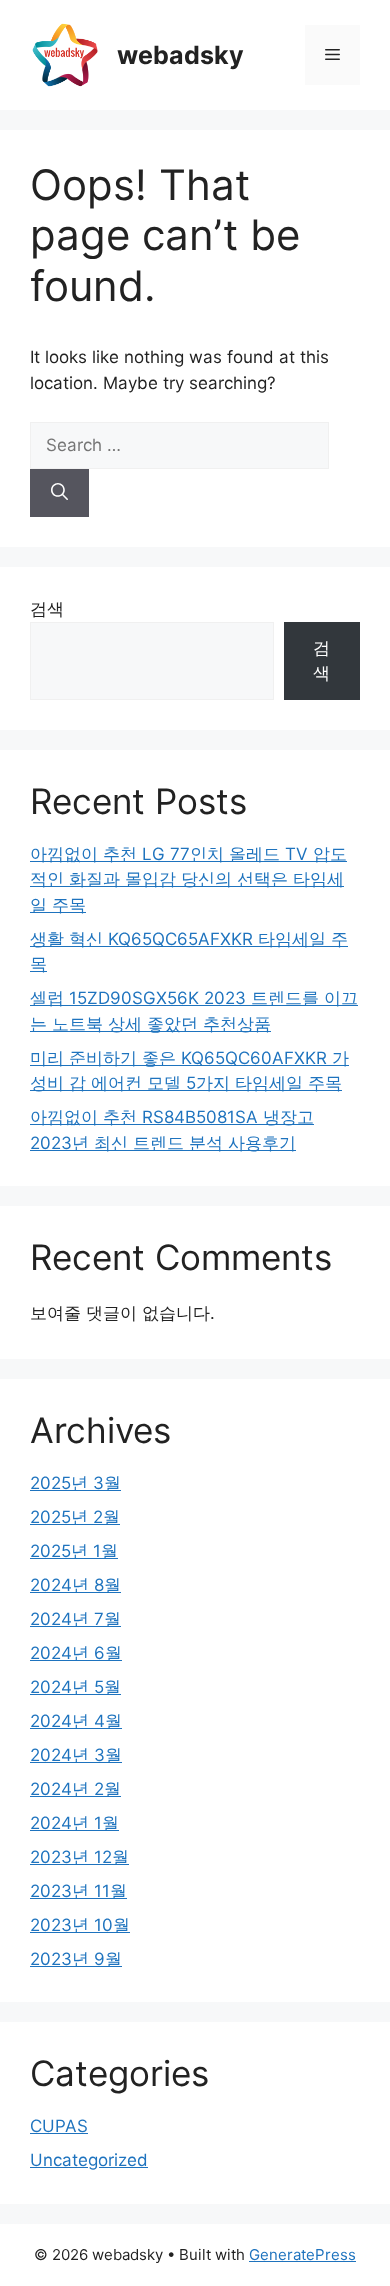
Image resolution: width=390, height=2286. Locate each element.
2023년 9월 (76, 1959)
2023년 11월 (78, 1891)
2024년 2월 (75, 1789)
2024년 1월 (74, 1823)
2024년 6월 (76, 1653)
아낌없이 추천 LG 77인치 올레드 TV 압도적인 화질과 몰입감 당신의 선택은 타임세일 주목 (188, 879)
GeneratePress (302, 2254)
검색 (47, 609)
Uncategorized (89, 2160)
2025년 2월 (75, 1517)
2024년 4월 (76, 1721)
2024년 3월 (76, 1755)
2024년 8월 (75, 1585)
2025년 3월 (75, 1483)
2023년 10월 (80, 1925)
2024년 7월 (75, 1619)
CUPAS (59, 2126)
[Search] (59, 493)
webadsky (180, 55)
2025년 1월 (74, 1551)
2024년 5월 (75, 1687)
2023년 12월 (79, 1857)
